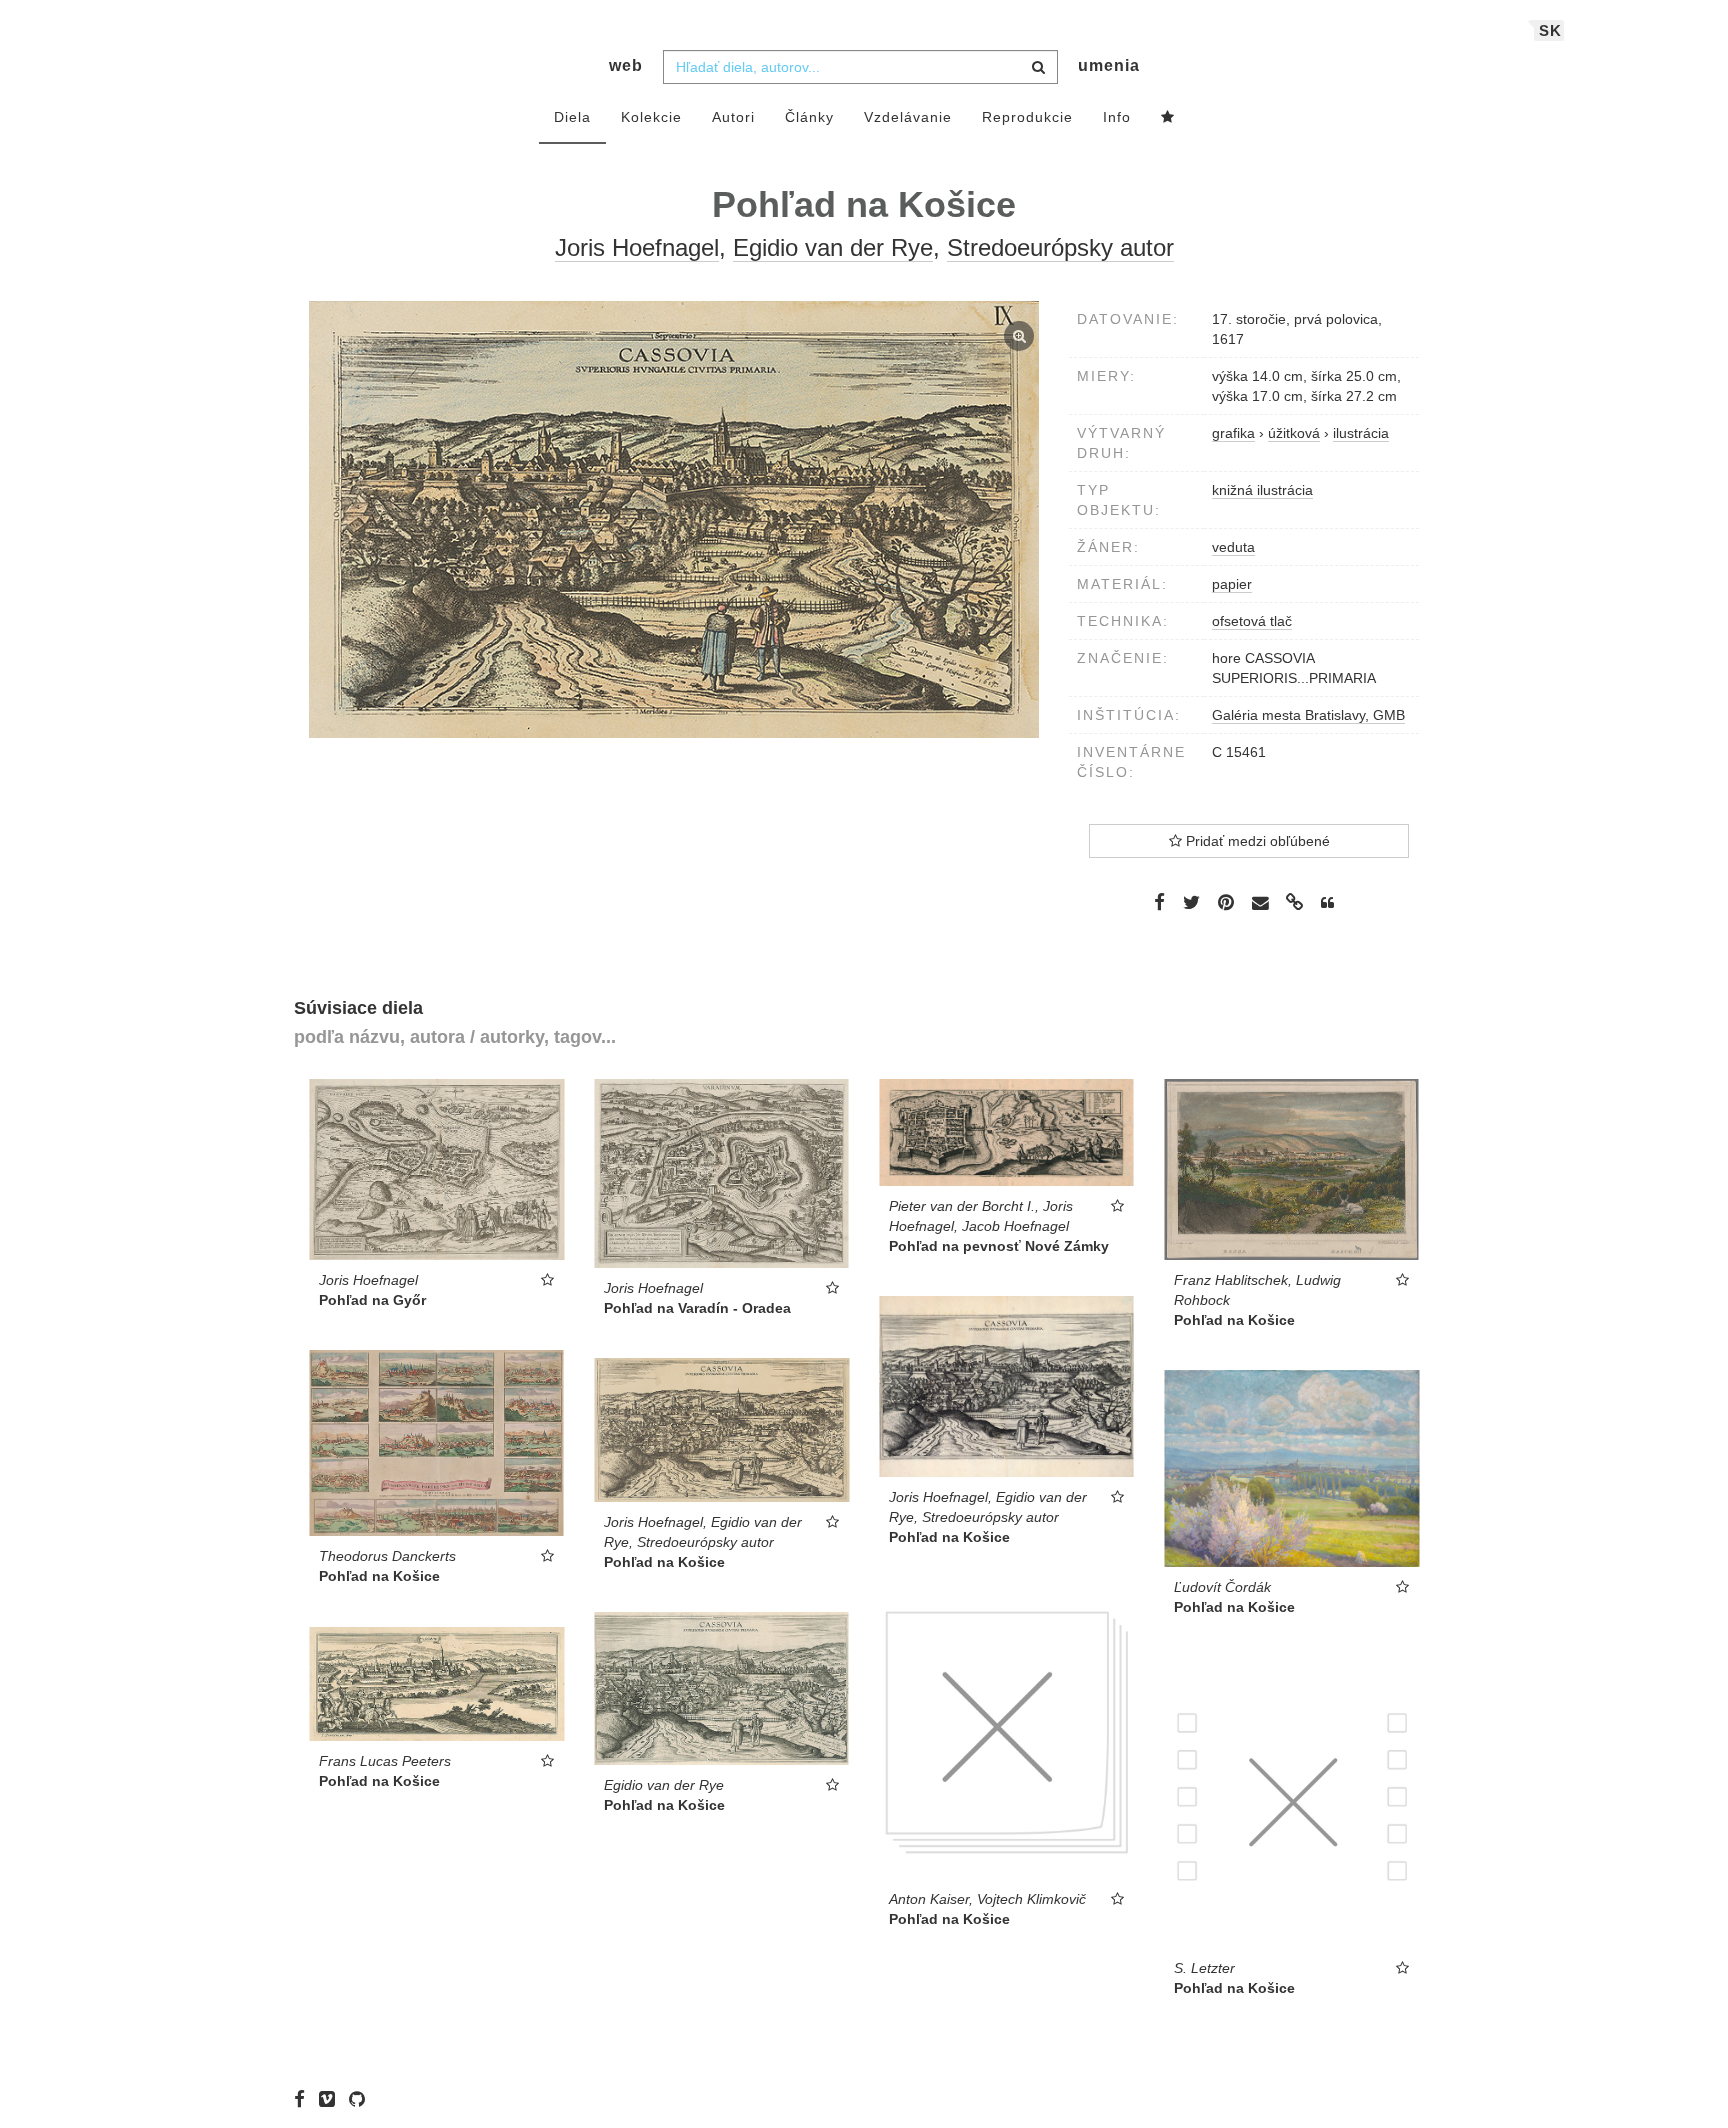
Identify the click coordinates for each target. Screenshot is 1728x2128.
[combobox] (860, 67)
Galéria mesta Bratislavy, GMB (1308, 715)
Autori (733, 117)
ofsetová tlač (1252, 621)
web (626, 65)
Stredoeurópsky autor (1060, 247)
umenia (1109, 65)
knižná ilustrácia (1262, 490)
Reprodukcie (1027, 117)
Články (809, 117)
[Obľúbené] (1168, 118)
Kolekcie (651, 117)
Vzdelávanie (908, 117)
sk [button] (1550, 30)
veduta (1233, 547)
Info (1117, 117)
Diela (572, 117)
